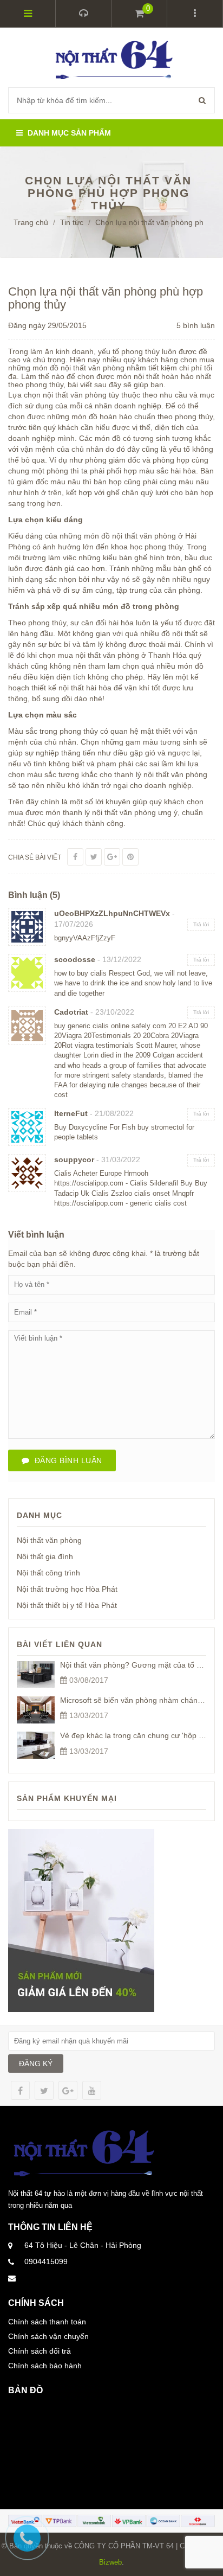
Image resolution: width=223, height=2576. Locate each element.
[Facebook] (75, 857)
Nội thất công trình (48, 1573)
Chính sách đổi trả (40, 2351)
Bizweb (110, 2562)
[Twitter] (94, 857)
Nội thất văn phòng (49, 1540)
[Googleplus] (112, 857)
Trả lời (201, 924)
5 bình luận (196, 325)
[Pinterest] (130, 857)
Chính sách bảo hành (45, 2366)
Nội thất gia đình (45, 1556)
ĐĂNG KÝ (36, 2064)
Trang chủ (31, 222)
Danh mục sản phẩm (68, 133)
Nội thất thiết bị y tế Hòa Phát (67, 1605)
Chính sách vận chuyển (48, 2336)
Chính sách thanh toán (47, 2322)
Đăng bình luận (66, 1460)
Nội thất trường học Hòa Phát (67, 1589)
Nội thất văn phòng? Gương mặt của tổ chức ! (139, 1665)
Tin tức (72, 222)
